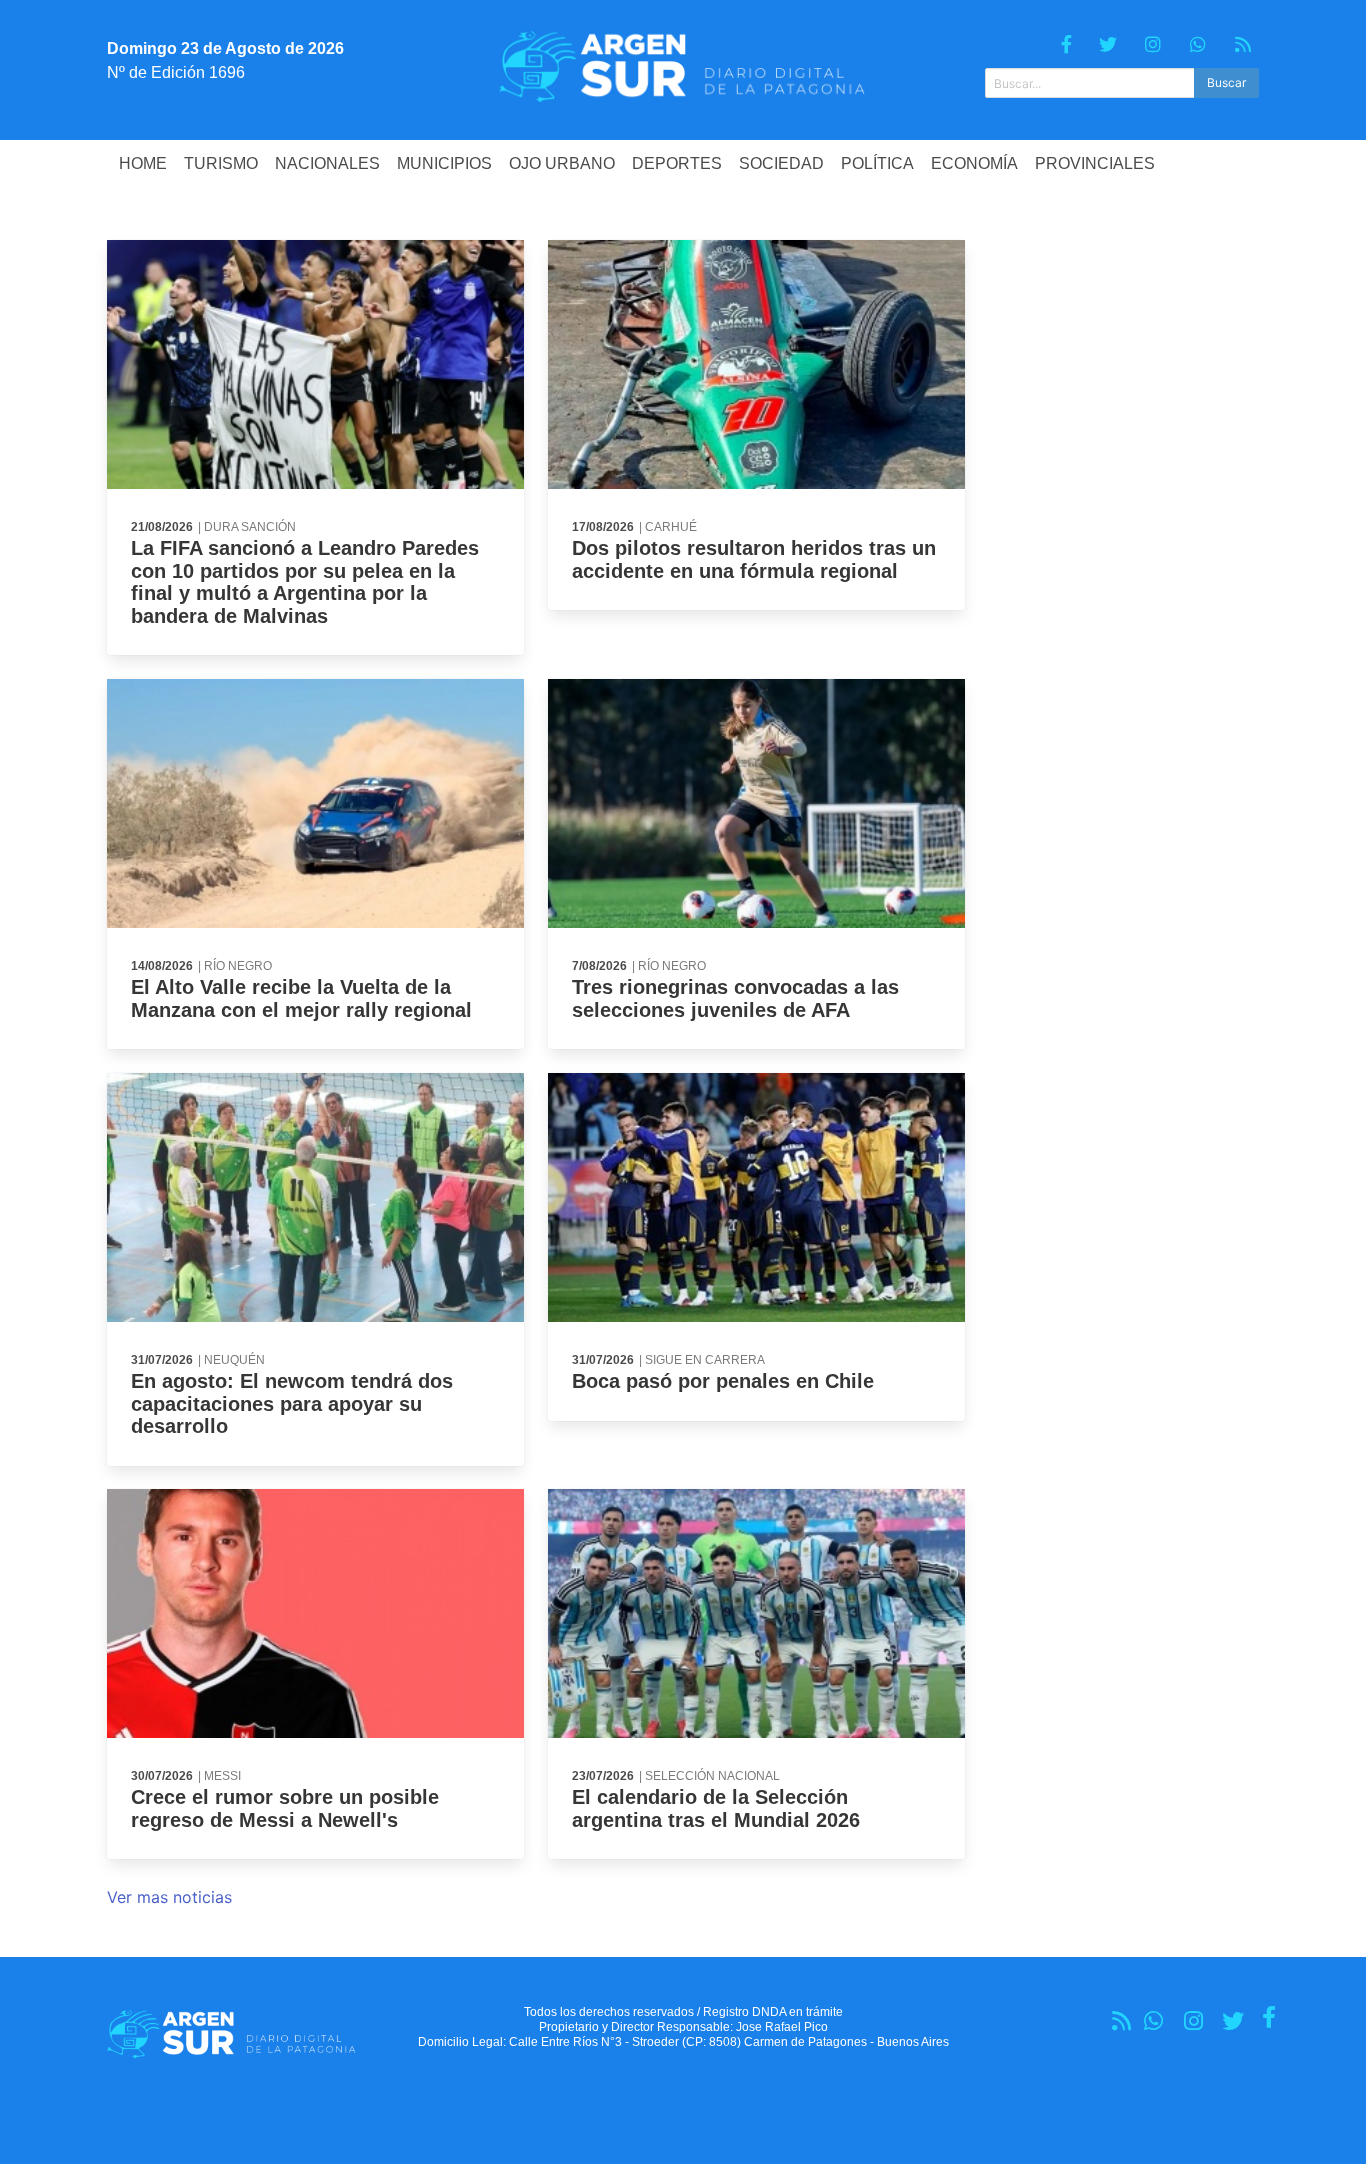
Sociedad (781, 163)
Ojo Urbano (562, 163)
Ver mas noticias (169, 1897)
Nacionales (327, 163)
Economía (974, 163)
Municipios (444, 163)
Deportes (677, 163)
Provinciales (1095, 163)
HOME (143, 163)
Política (877, 163)
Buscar (1226, 82)
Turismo (221, 163)
